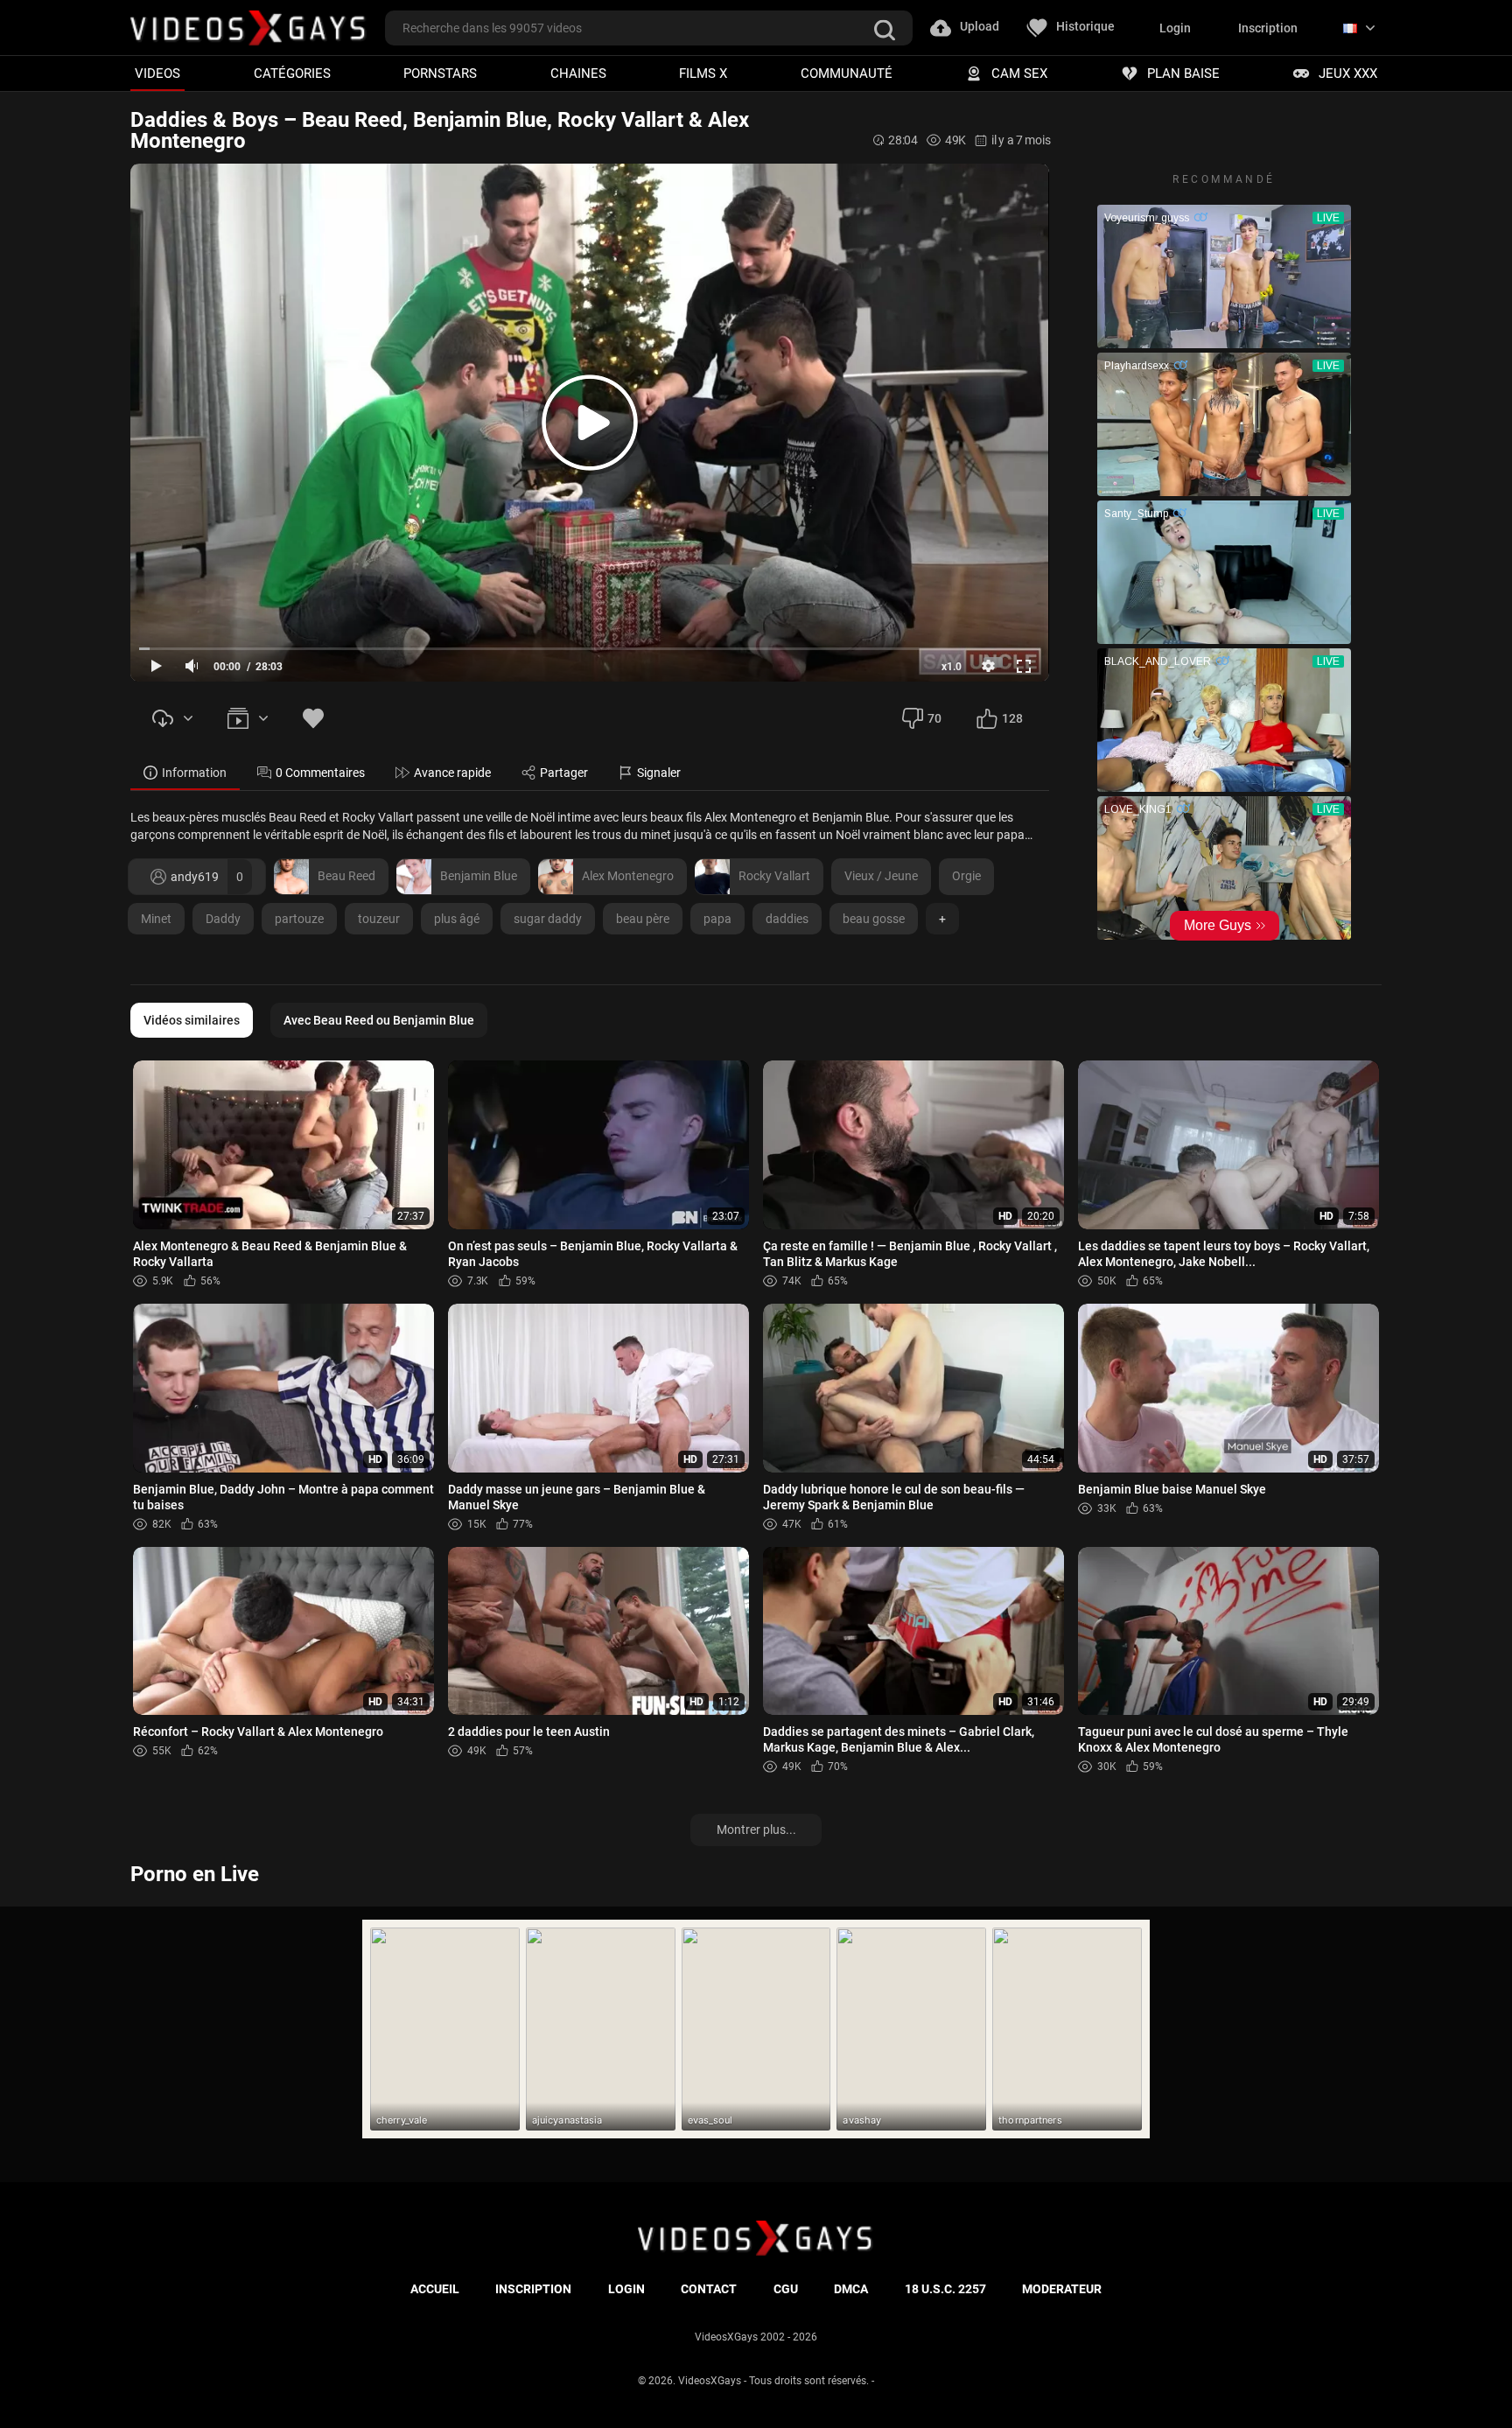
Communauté (847, 73)
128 (1012, 718)
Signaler (659, 773)
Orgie (966, 876)
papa (717, 919)
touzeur (379, 919)
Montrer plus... (756, 1830)
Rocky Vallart (774, 876)
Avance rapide (452, 773)
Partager (564, 773)
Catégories (292, 73)
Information (194, 773)
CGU (786, 2289)
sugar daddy (548, 919)
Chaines (578, 73)
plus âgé (457, 919)
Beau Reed (346, 876)
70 (934, 718)
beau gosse (874, 919)
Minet (156, 919)
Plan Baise (1183, 73)
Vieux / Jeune (881, 876)
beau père (643, 919)
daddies (787, 919)
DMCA (851, 2289)
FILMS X (703, 73)
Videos (157, 73)
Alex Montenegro (628, 876)
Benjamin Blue (479, 876)
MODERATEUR (1062, 2289)
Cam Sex (1019, 73)
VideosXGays (710, 2381)
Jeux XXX (1348, 73)
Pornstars (440, 73)
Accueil (435, 2289)
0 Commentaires (320, 773)
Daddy (223, 919)
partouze (299, 919)
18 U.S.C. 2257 (945, 2289)
